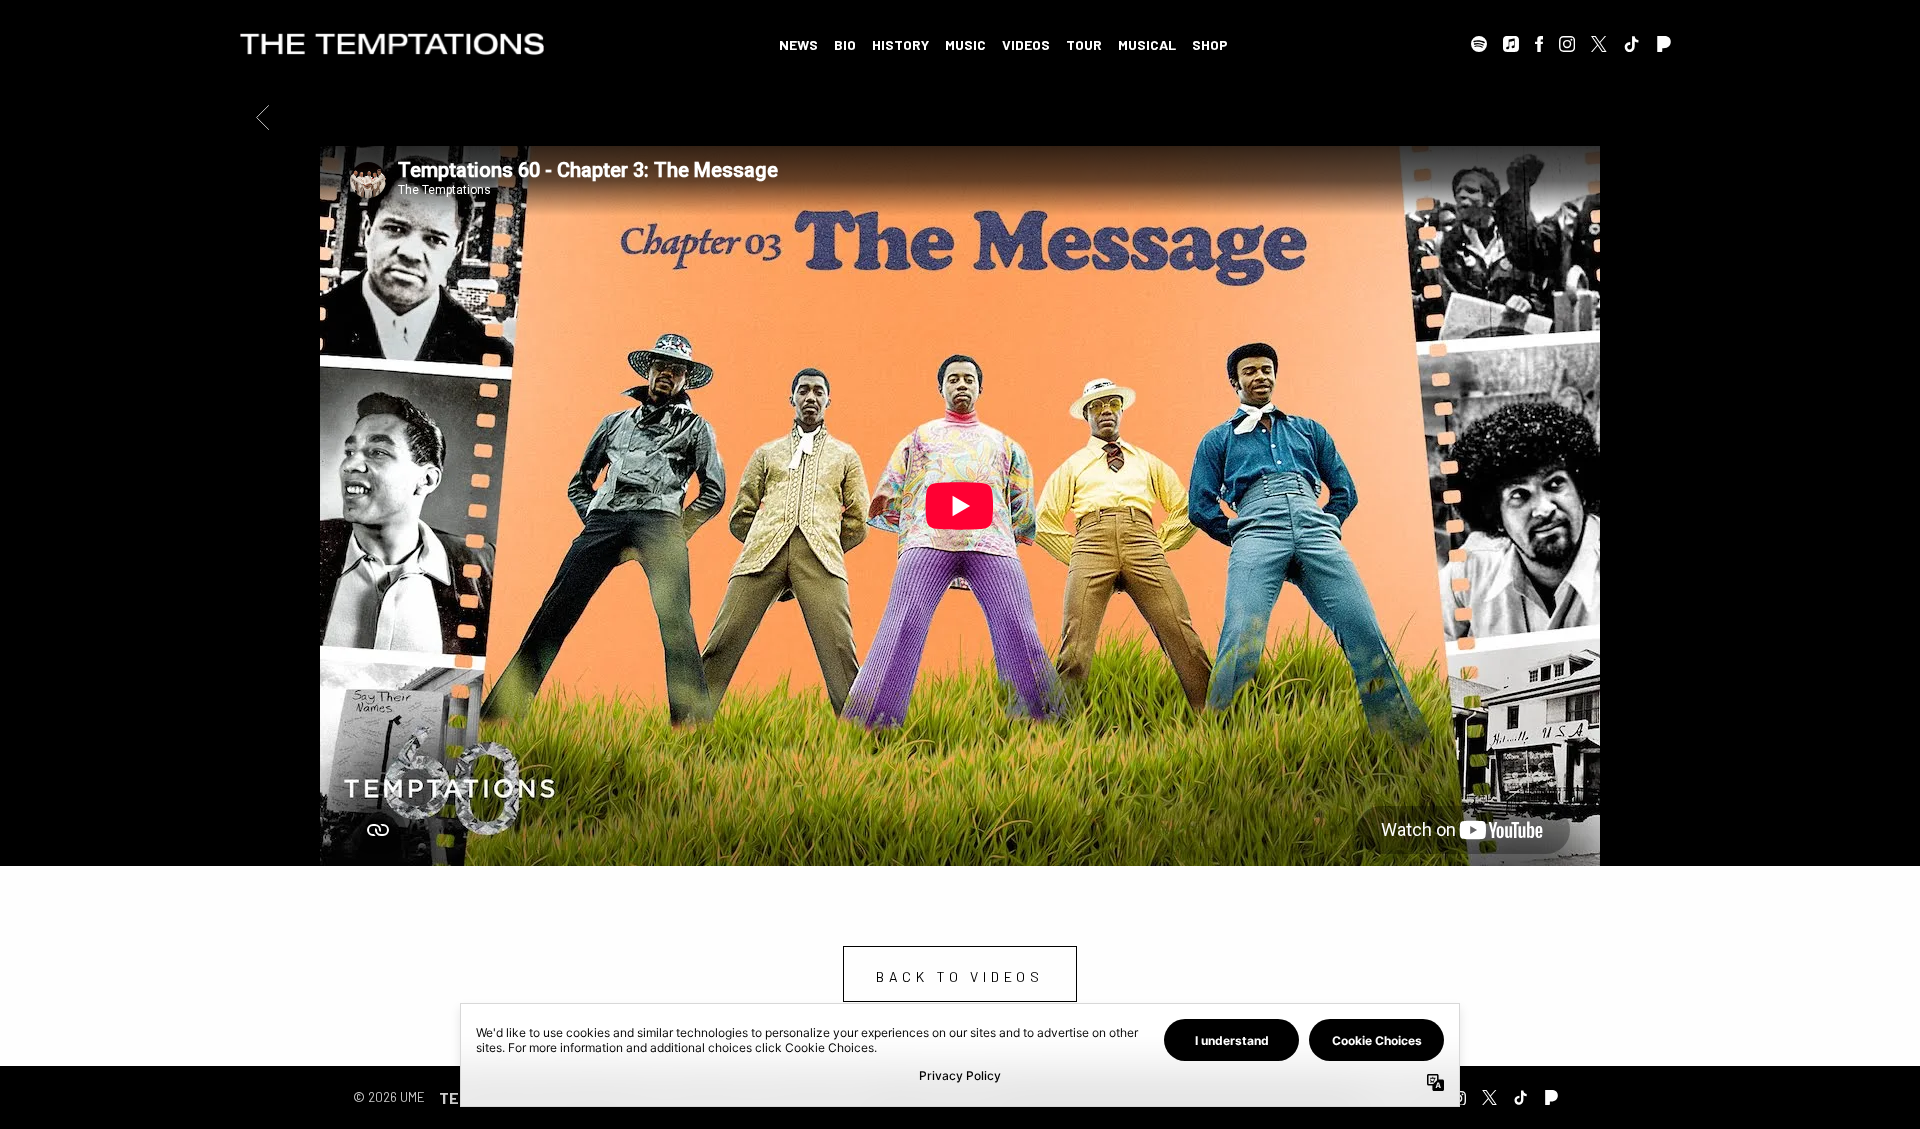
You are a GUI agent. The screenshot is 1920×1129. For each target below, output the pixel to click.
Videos (1026, 44)
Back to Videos (960, 976)
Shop (1210, 44)
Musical (1147, 44)
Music (965, 44)
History (900, 44)
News (798, 44)
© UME (389, 1097)
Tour (1084, 44)
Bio (845, 44)
